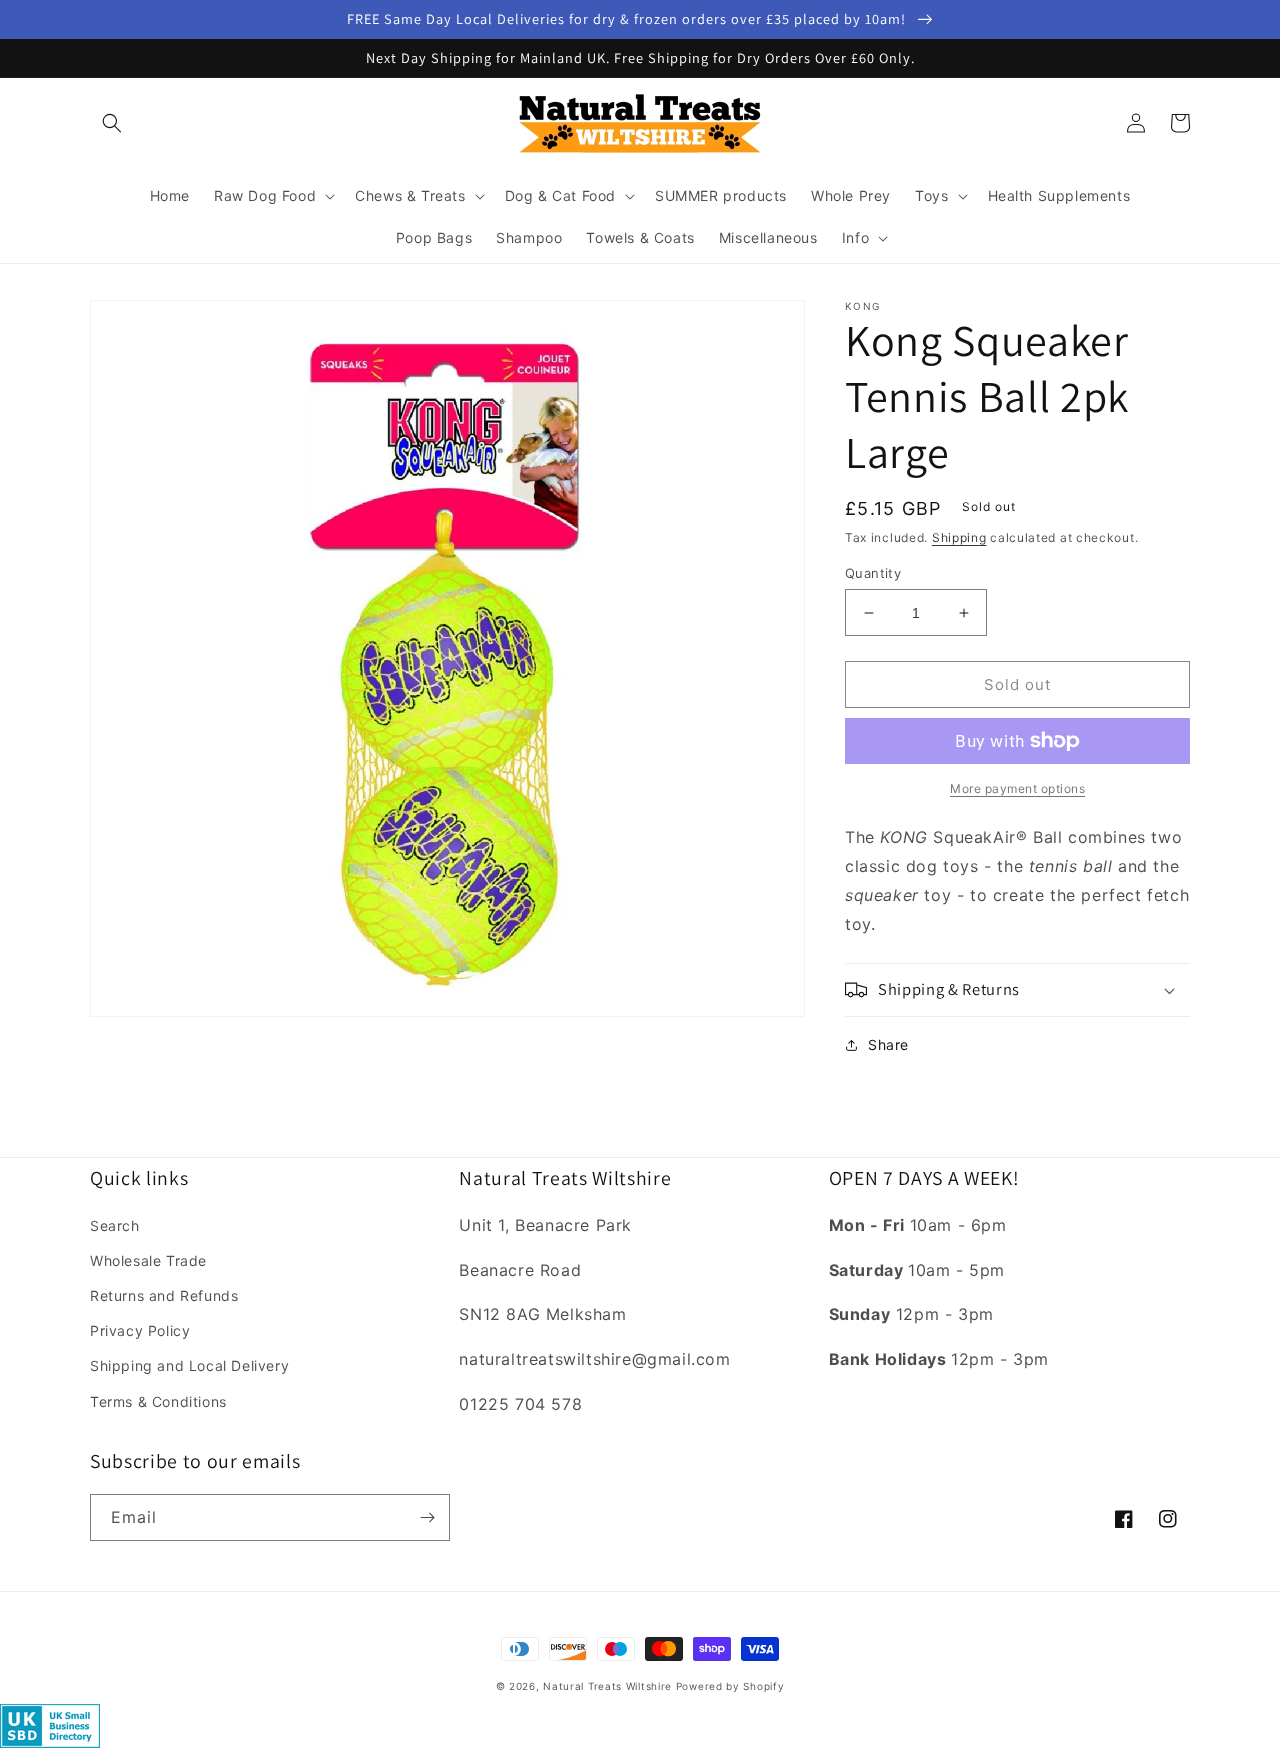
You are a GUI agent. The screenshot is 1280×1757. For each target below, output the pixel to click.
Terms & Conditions (158, 1401)
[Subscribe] (427, 1517)
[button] (112, 123)
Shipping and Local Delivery (189, 1365)
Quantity (873, 573)
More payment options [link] (1017, 788)
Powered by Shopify (730, 1686)
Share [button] (888, 1044)
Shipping (959, 537)
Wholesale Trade (148, 1260)
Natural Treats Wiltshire (607, 1686)
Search (115, 1225)
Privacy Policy (140, 1330)
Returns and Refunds (164, 1295)
